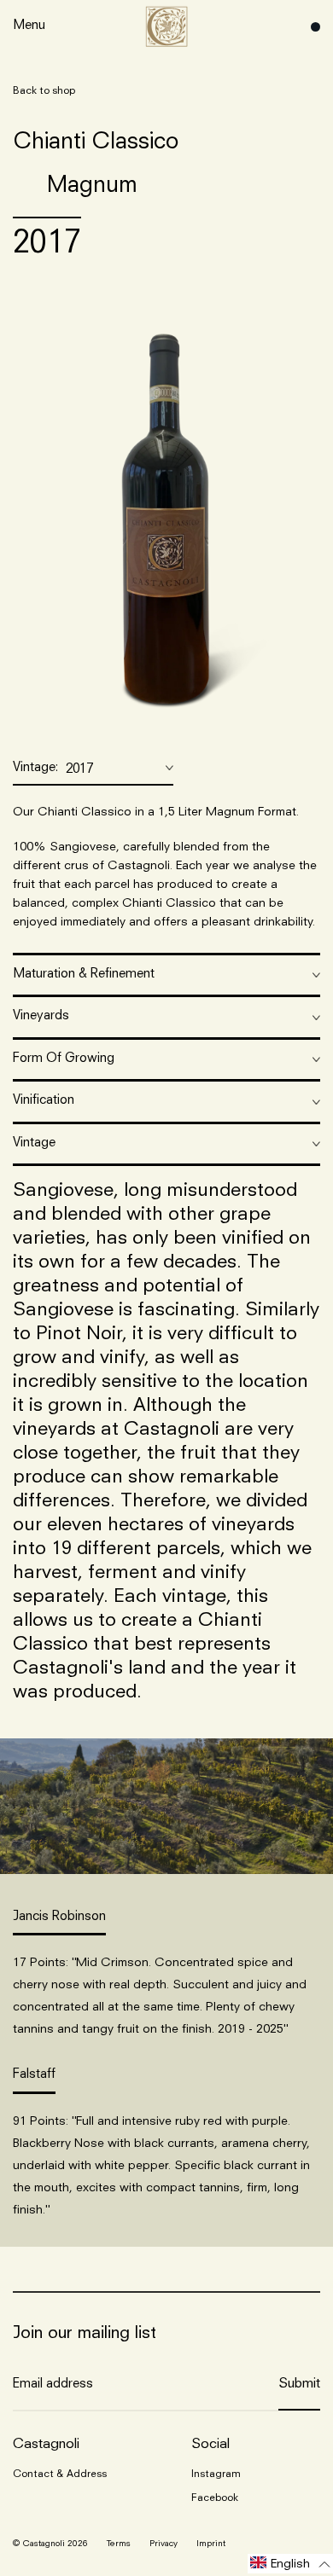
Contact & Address (60, 2474)
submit (299, 2384)
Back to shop (44, 91)
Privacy (164, 2544)
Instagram (216, 2474)
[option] (166, 508)
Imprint (211, 2544)
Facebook (215, 2498)
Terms (119, 2544)
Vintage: (53, 769)
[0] (311, 27)
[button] (290, 2564)
